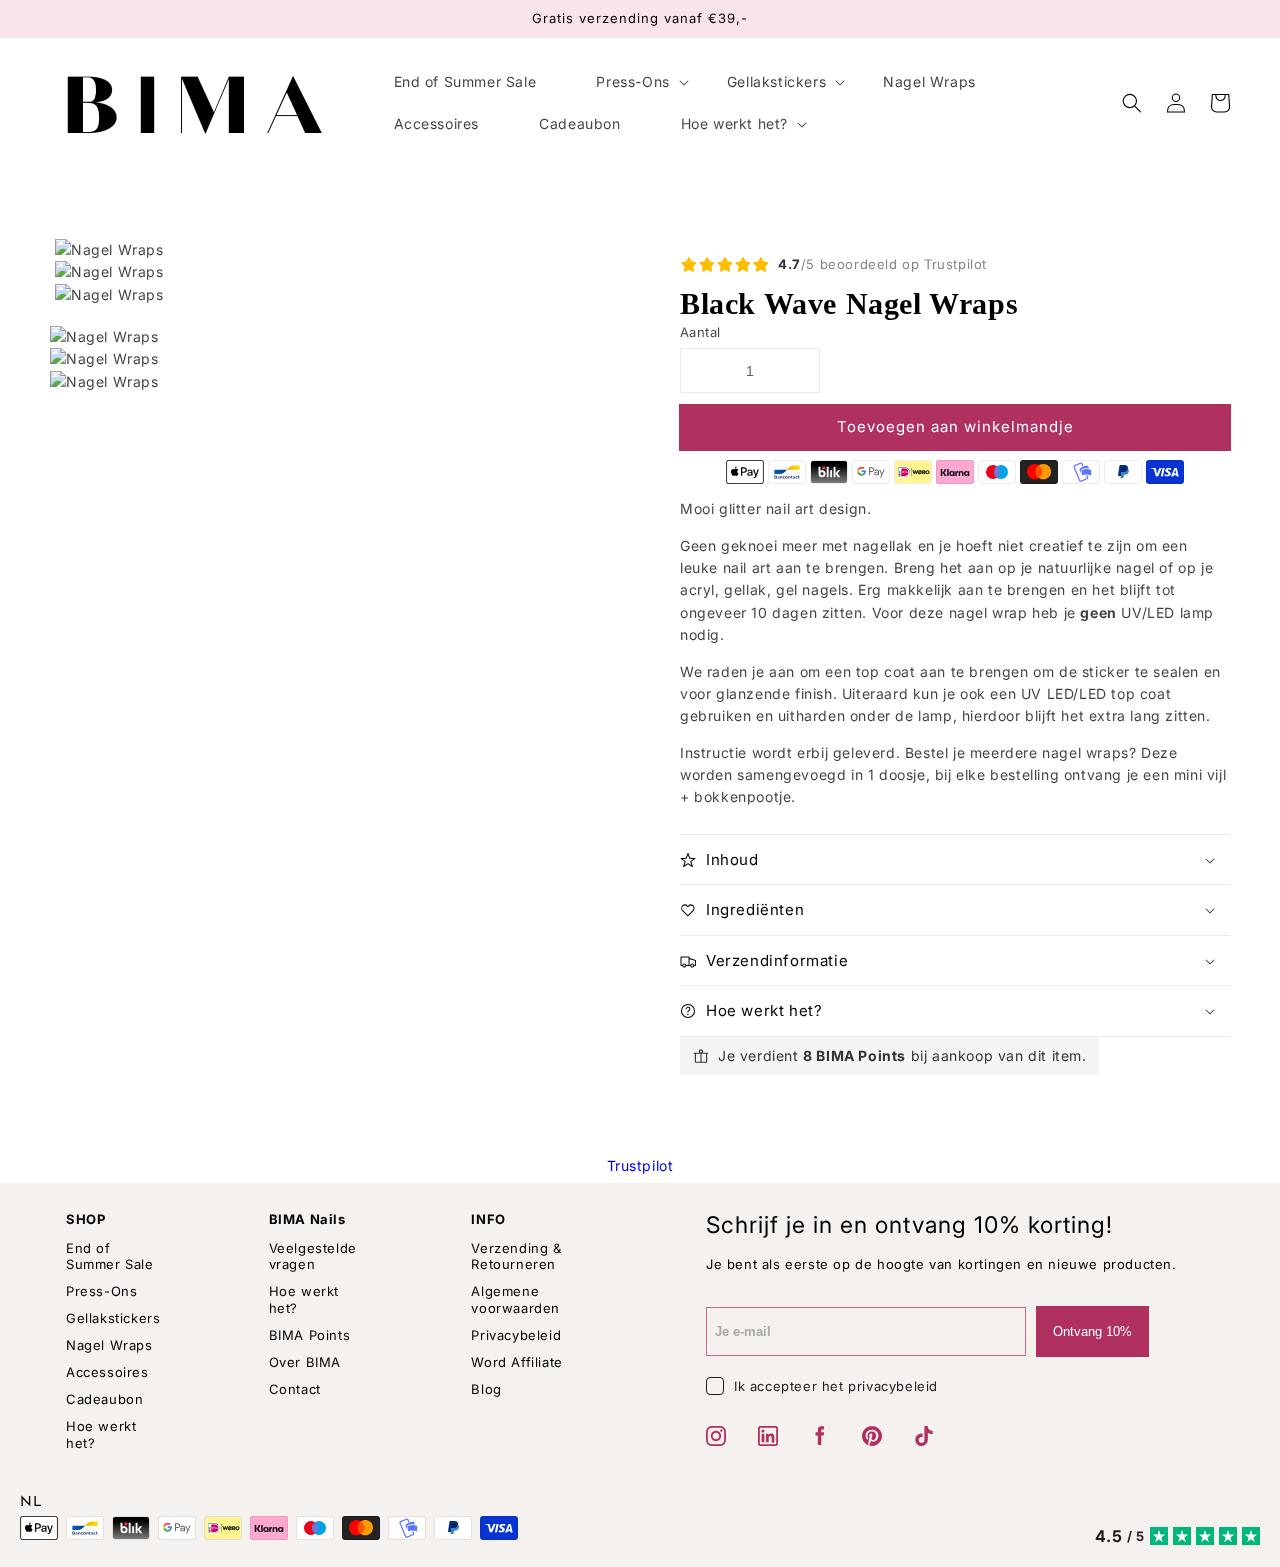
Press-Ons (101, 1291)
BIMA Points (310, 1335)
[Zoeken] (1132, 103)
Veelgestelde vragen (313, 1256)
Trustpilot (640, 1165)
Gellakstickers (113, 1318)
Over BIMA (305, 1362)
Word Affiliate (516, 1362)
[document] (345, 272)
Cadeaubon (104, 1399)
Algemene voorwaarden (515, 1299)
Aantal (700, 332)
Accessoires (107, 1372)
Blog (486, 1389)
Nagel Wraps (109, 1345)
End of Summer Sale (110, 1256)
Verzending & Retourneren (516, 1256)
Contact (295, 1389)
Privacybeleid (516, 1335)
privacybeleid (893, 1386)
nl (31, 1503)
